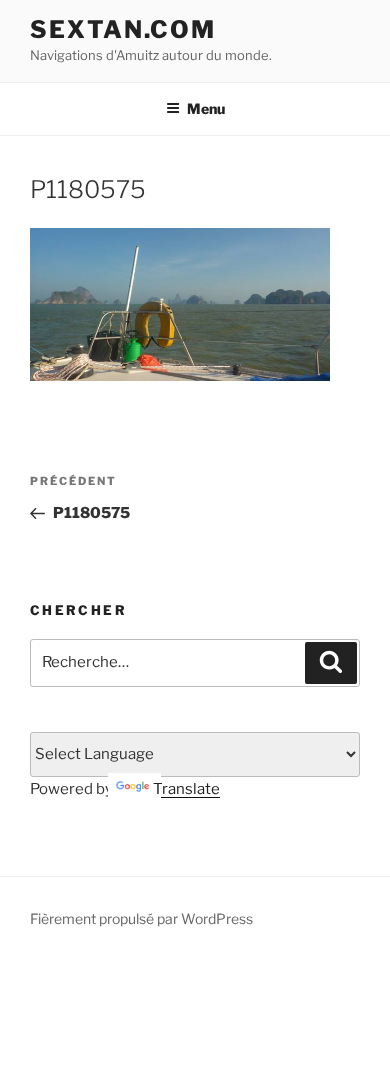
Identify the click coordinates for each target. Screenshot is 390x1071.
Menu (206, 108)
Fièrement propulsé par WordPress (141, 918)
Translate (186, 789)
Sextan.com (123, 29)
